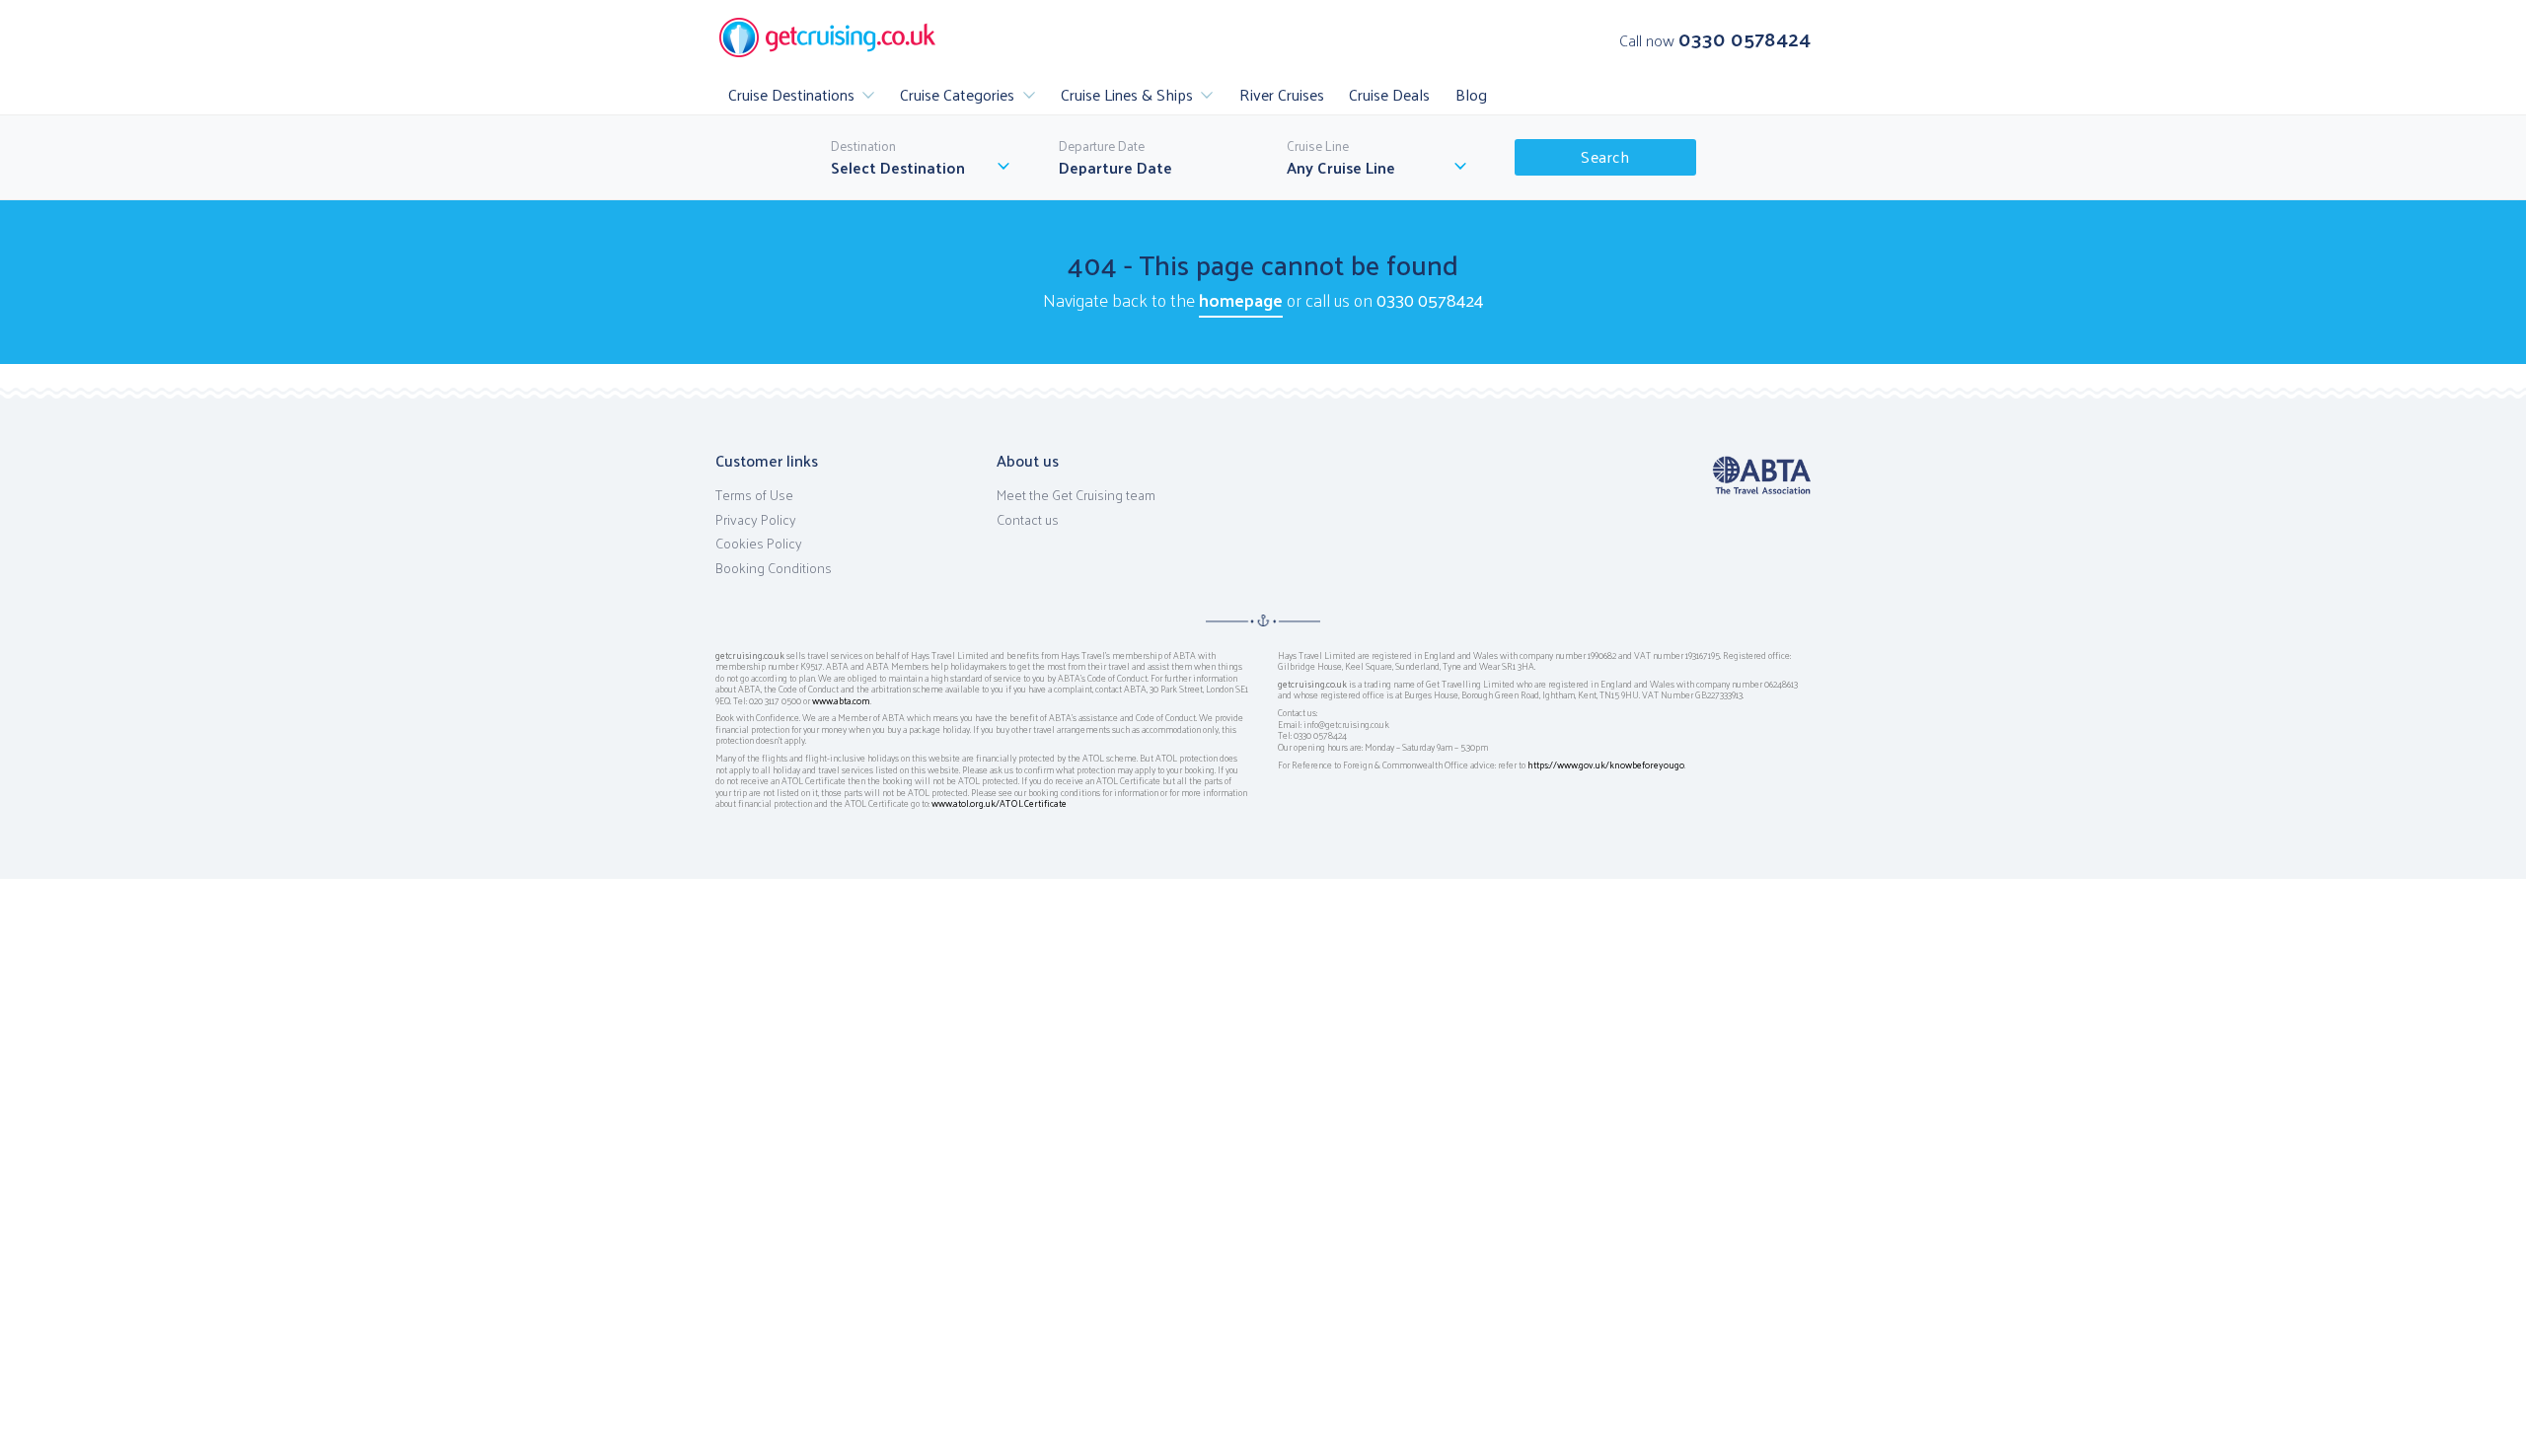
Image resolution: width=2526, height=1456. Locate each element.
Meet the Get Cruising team (1076, 495)
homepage (1241, 299)
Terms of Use (754, 495)
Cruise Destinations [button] (791, 94)
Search (1605, 156)
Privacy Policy (756, 520)
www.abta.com (841, 700)
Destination (863, 146)
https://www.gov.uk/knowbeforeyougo (1606, 764)
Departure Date (1102, 146)
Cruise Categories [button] (957, 94)
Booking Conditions (774, 568)
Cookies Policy (759, 544)
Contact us (1028, 520)
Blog (1471, 94)
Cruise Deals (1389, 94)
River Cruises (1282, 94)
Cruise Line (1318, 146)
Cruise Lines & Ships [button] (1127, 94)
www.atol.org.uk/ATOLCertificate (999, 803)
